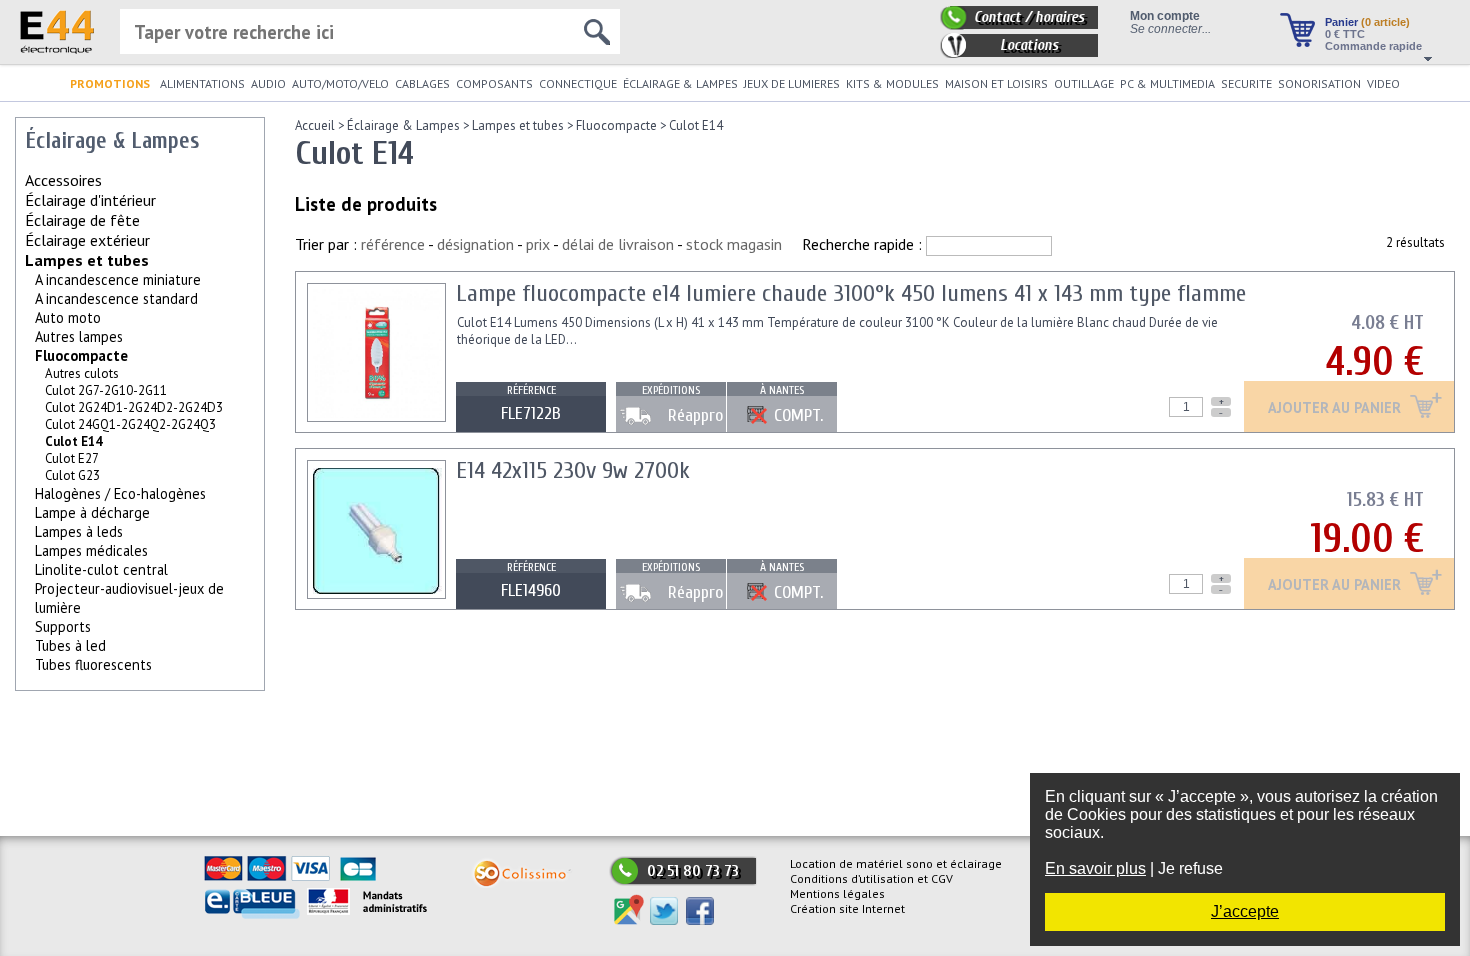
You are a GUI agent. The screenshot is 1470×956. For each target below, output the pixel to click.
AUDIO (268, 83)
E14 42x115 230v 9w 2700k (573, 470)
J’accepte (1245, 911)
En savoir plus (1095, 868)
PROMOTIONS (110, 83)
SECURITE (1246, 83)
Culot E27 (72, 458)
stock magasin (734, 244)
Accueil (315, 125)
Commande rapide (1373, 46)
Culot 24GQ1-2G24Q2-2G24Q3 (130, 424)
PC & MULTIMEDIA (1167, 83)
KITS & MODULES (892, 83)
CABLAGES (422, 83)
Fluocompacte (81, 355)
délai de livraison (618, 244)
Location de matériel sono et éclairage (896, 863)
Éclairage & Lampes (403, 125)
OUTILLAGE (1084, 83)
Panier (1367, 22)
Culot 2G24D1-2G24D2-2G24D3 (134, 407)
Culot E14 (696, 125)
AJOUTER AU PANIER (1336, 408)
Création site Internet (847, 908)
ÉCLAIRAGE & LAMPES (680, 83)
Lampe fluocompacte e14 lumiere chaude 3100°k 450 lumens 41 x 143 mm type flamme (851, 293)
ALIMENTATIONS (202, 83)
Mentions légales (837, 893)
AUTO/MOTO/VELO (340, 83)
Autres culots (82, 373)
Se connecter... (1170, 28)
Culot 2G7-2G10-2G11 (106, 390)
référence (393, 244)
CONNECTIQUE (578, 83)
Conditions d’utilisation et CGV (871, 878)
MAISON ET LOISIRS (996, 83)
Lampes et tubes (87, 260)
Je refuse (1190, 868)
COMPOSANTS (494, 83)
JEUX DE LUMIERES (792, 83)
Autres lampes (79, 336)
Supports (63, 626)
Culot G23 (72, 475)
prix (538, 244)
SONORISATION (1319, 83)
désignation (475, 244)
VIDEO (1383, 83)
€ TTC (1345, 34)
